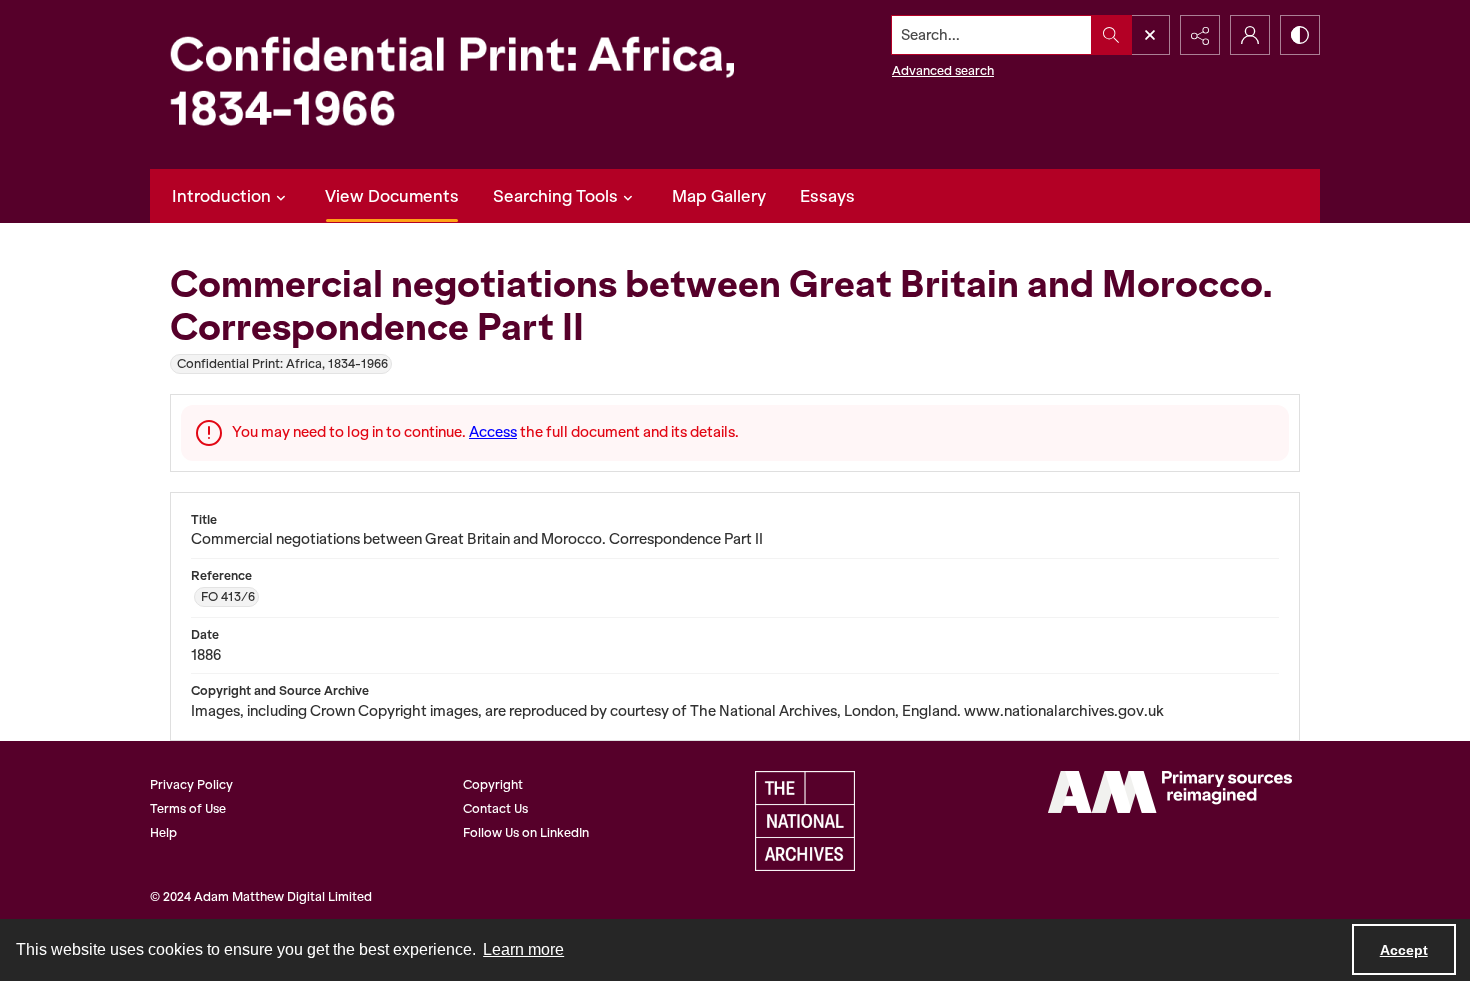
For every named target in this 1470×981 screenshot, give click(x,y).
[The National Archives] (805, 821)
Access (493, 432)
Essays (827, 196)
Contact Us (495, 808)
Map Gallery (719, 196)
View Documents (392, 196)
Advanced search (943, 70)
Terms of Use (188, 808)
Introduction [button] (221, 196)
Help (163, 832)
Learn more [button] (523, 949)
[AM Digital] (1170, 792)
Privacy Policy (191, 784)
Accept (1404, 950)
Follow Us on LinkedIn (526, 832)
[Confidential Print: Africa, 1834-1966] (470, 84)
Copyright (493, 784)
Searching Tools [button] (555, 196)
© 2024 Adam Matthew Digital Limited (261, 896)
